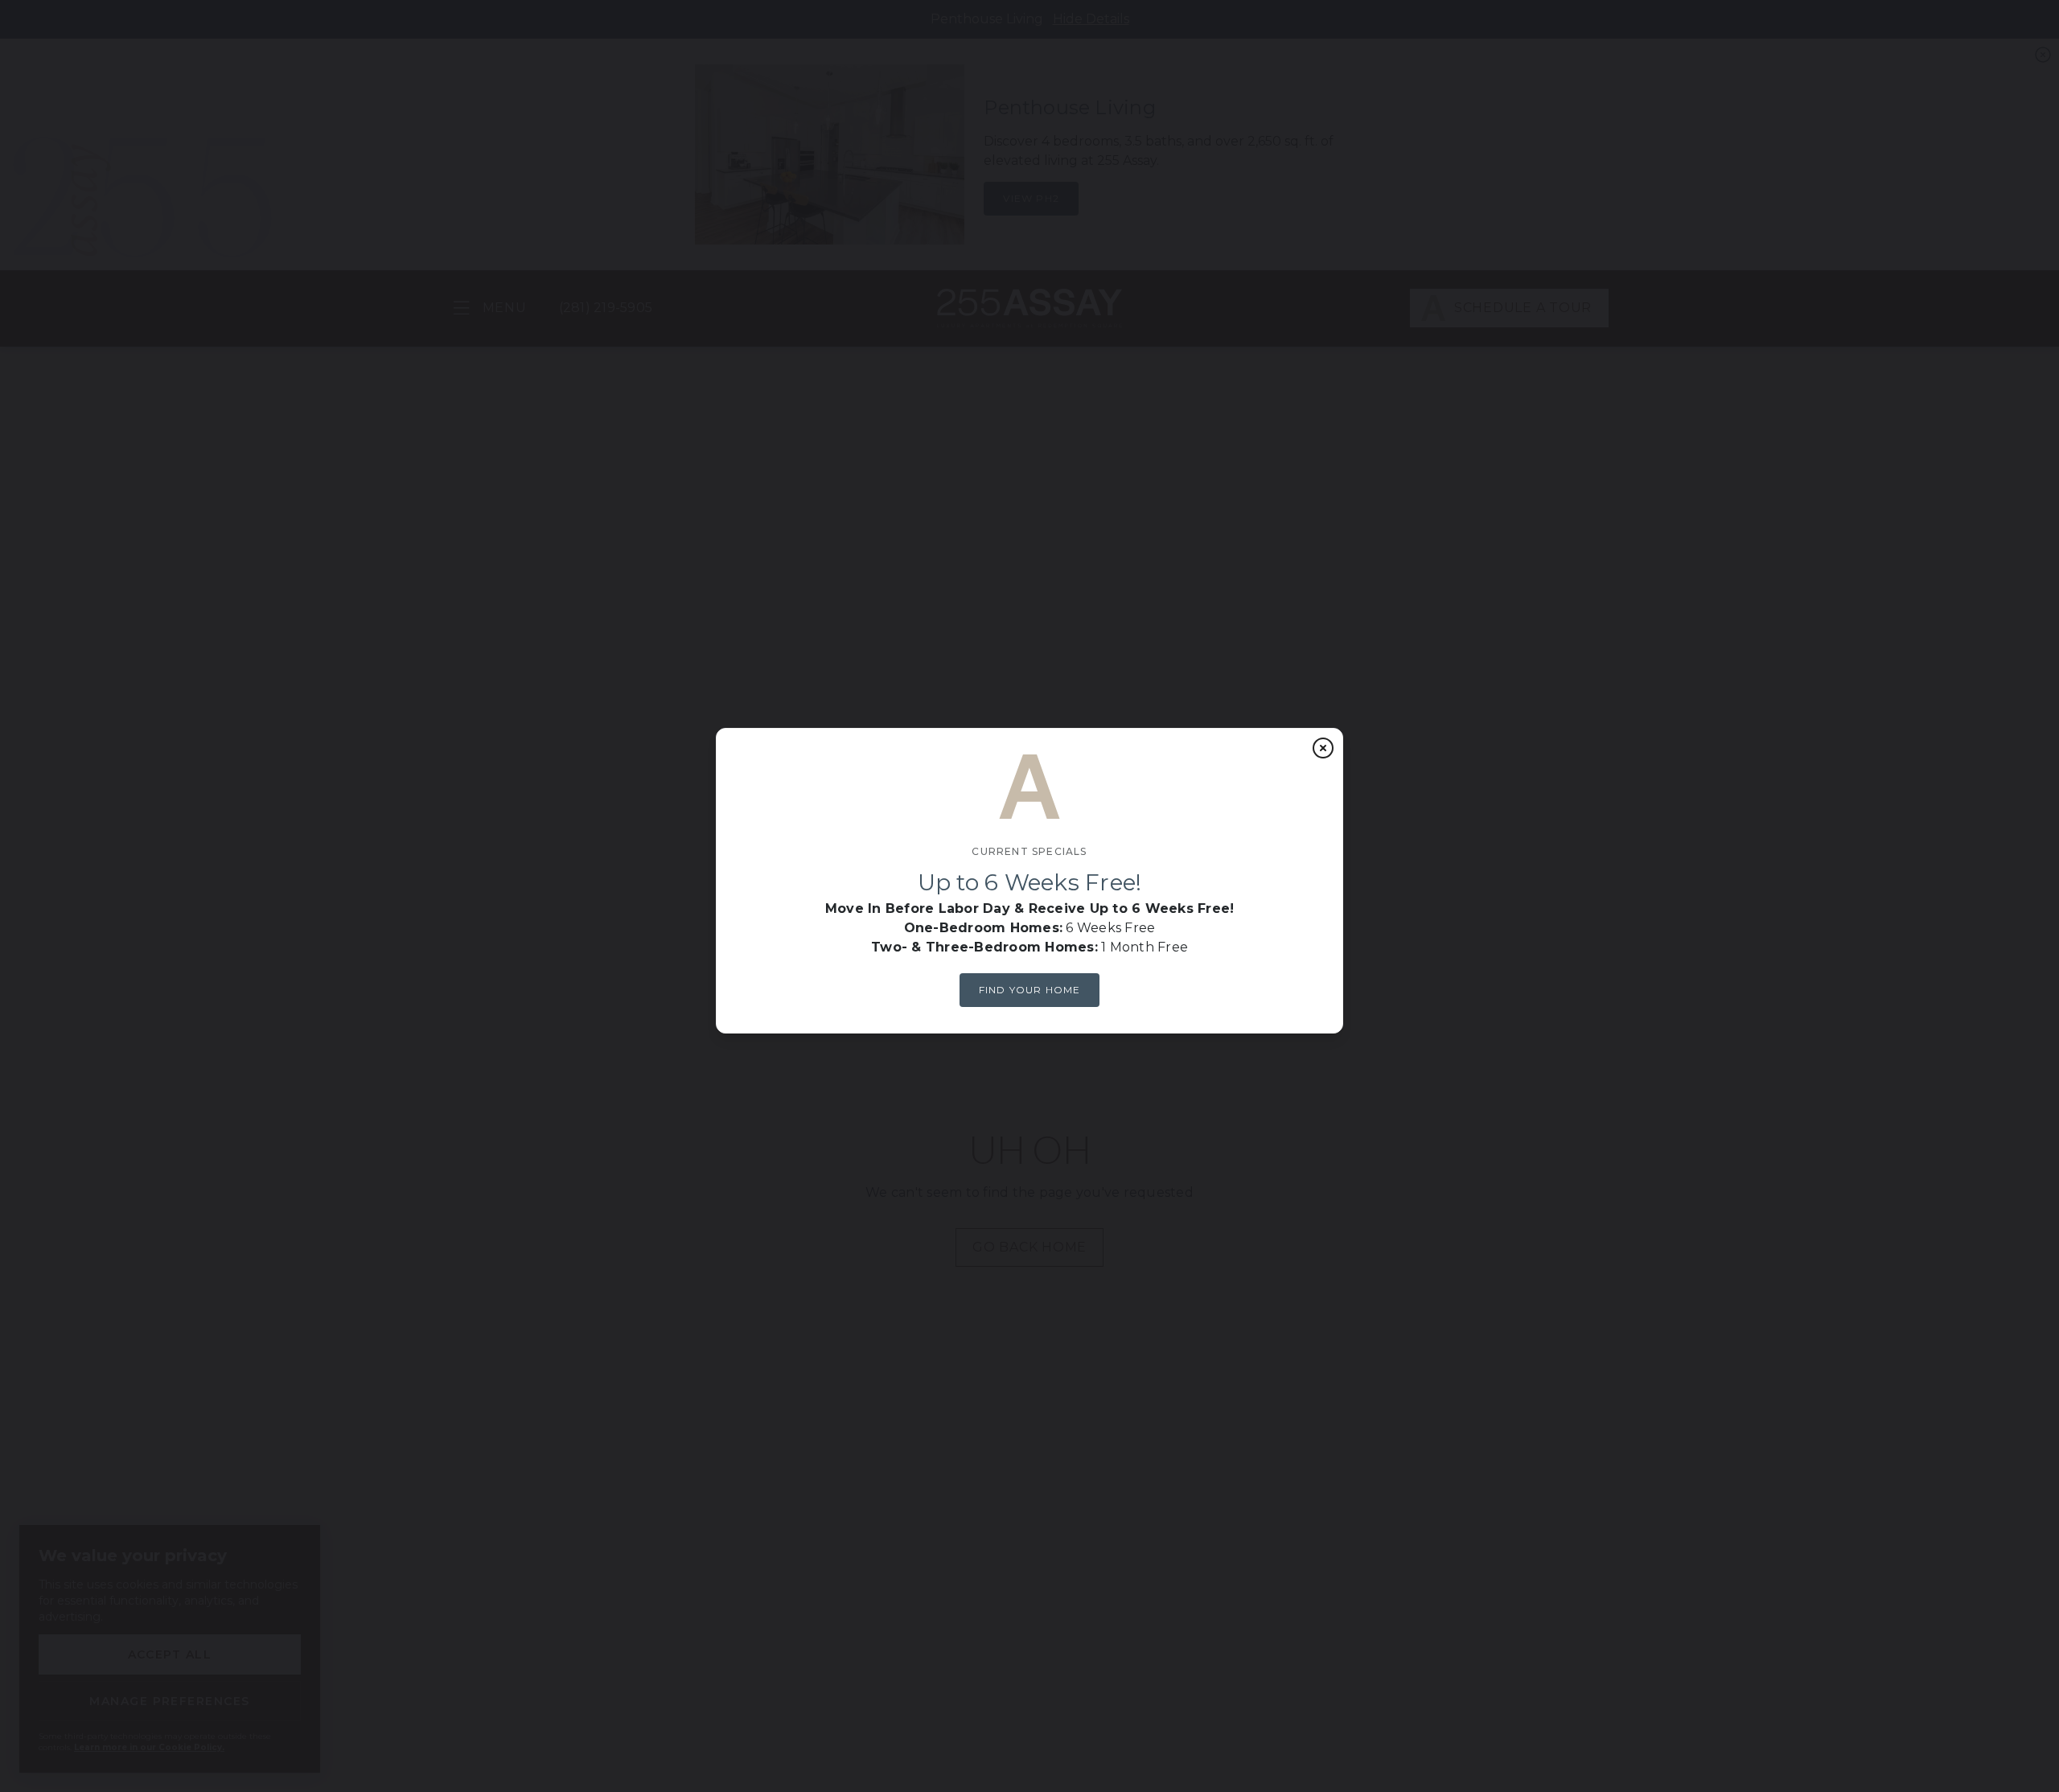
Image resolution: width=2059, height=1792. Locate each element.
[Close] (1323, 748)
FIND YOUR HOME (1030, 990)
